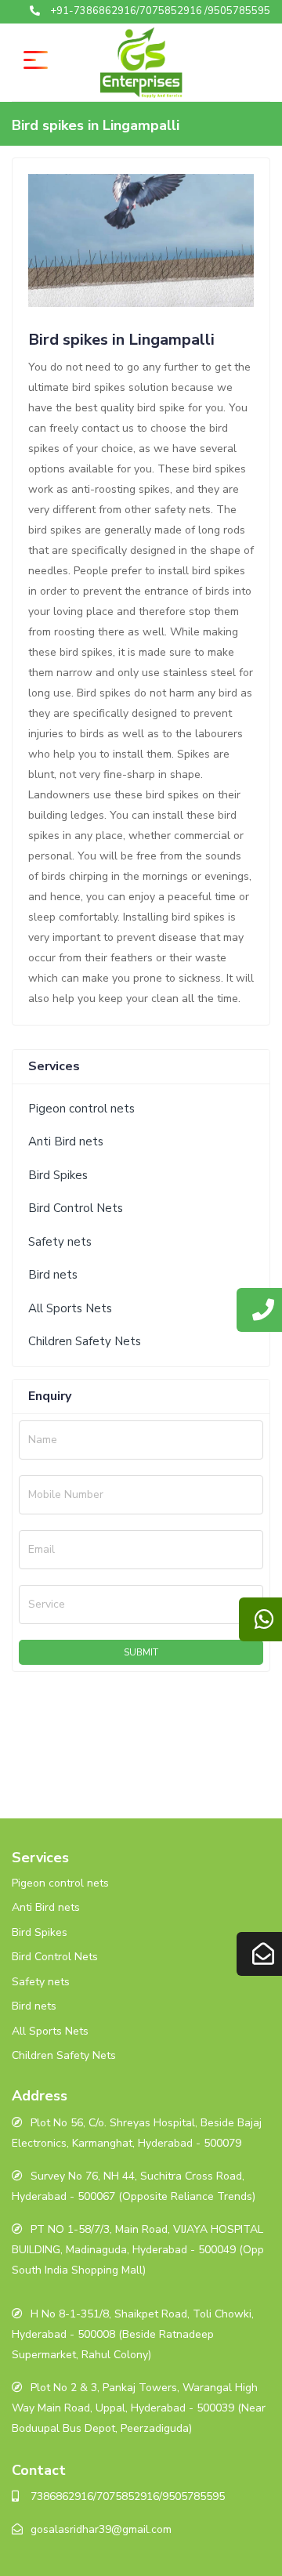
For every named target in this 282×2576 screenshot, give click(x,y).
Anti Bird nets (66, 1141)
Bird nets (53, 1275)
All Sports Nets (70, 1308)
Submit (141, 1652)
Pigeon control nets (81, 1109)
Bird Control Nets (76, 1208)
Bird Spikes (58, 1175)
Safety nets (60, 1242)
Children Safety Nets (85, 1341)
